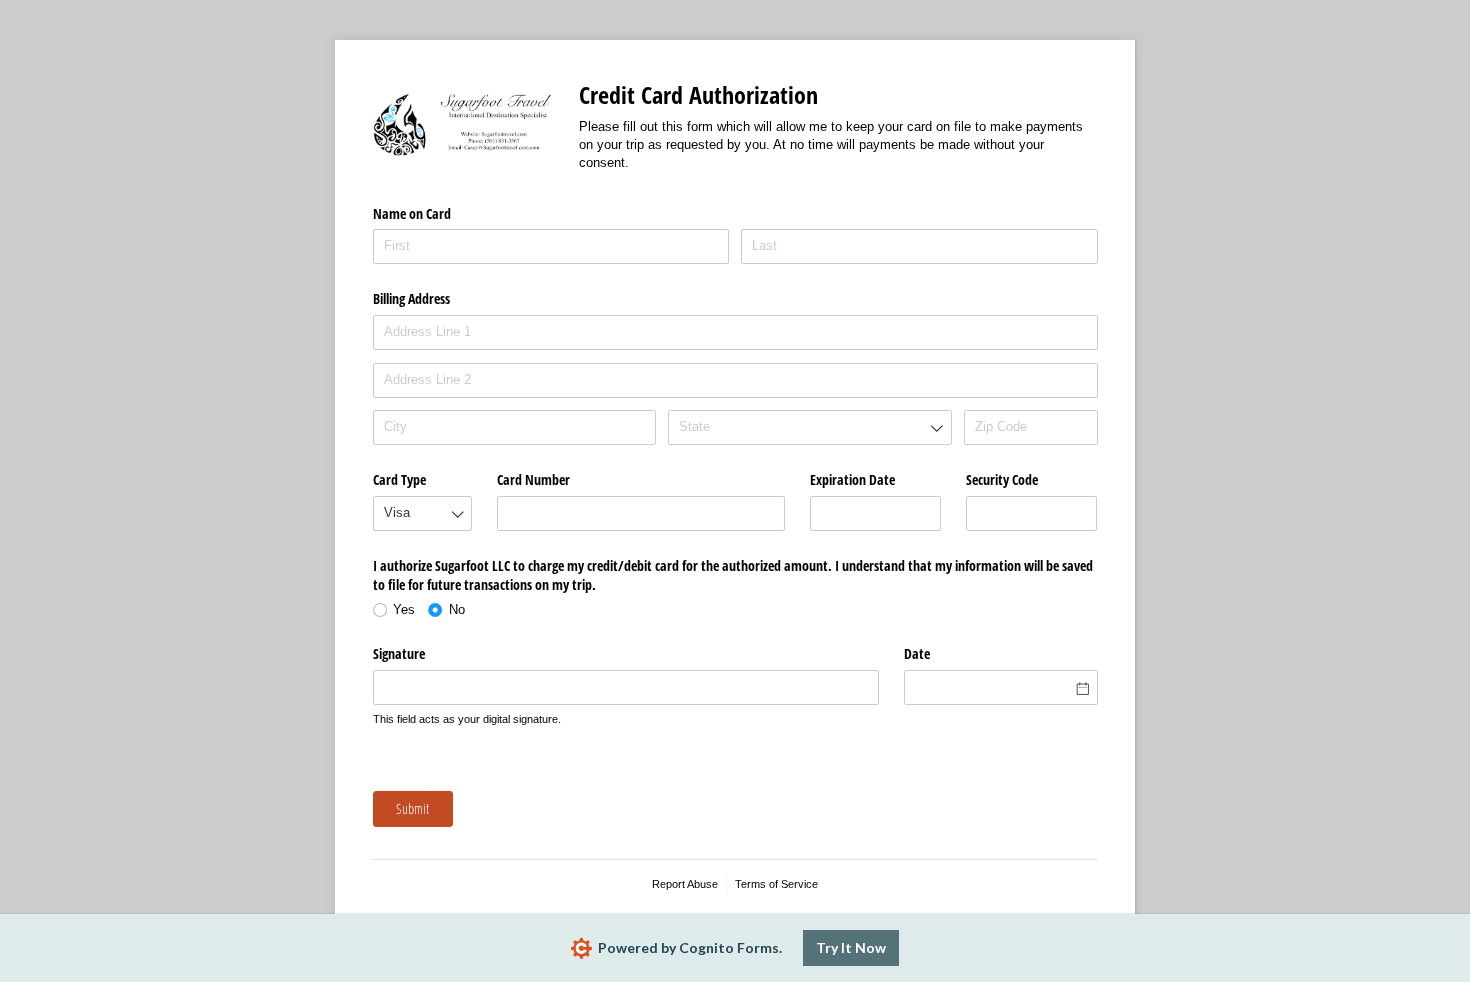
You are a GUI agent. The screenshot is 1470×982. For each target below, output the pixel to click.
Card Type (399, 479)
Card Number (533, 479)
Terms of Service (776, 884)
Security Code (1002, 479)
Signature (399, 653)
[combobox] (809, 427)
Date (917, 653)
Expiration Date (852, 479)
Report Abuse (685, 884)
